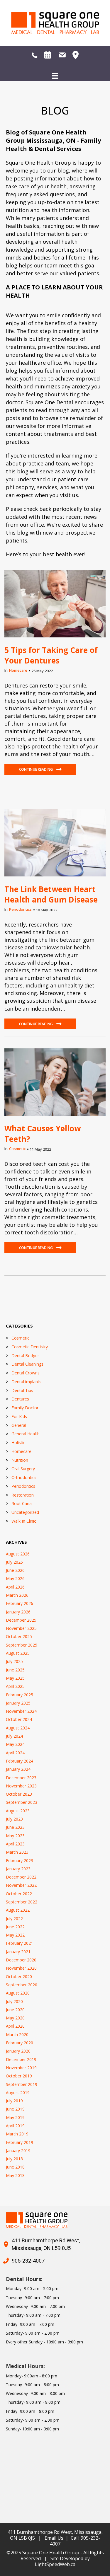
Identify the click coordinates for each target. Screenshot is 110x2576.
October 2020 (19, 1977)
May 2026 (15, 1578)
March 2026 (17, 1595)
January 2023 (18, 1869)
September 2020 (22, 1985)
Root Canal (22, 1503)
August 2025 (18, 1653)
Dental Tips (22, 1390)
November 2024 (21, 1711)
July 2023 (14, 1819)
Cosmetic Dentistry (30, 1347)
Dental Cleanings (27, 1364)
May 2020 (15, 2018)
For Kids (19, 1416)
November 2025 (21, 1628)
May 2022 (15, 1935)
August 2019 (18, 2093)
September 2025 (22, 1645)
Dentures (20, 1399)
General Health (26, 1434)
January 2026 (18, 1612)
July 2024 (14, 1736)
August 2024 (18, 1728)
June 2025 (15, 1670)
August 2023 (18, 1811)
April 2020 (15, 2026)
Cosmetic (17, 1149)
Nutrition (20, 1460)
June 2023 (15, 1827)
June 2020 (15, 2010)
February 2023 (20, 1861)
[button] (40, 769)
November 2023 (21, 1786)
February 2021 (20, 1943)
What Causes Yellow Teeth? (43, 1134)
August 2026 (18, 1554)
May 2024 (15, 1744)
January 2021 (18, 1952)
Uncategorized (25, 1512)
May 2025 (15, 1678)
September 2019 (22, 2084)
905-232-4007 (28, 2261)
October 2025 (19, 1636)
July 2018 (14, 2159)
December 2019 (21, 2059)
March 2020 (17, 2035)
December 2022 (21, 1877)
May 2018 (15, 2175)
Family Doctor (25, 1408)
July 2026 (14, 1562)
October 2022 (19, 1894)
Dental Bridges (26, 1356)
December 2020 (21, 1960)
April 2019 (15, 2126)
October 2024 (19, 1719)
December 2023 (21, 1778)
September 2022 (22, 1902)
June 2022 (15, 1927)
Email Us (54, 2538)
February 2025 (20, 1695)
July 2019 (14, 2101)
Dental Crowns (26, 1373)
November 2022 (21, 1885)
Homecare (18, 670)
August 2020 (18, 1993)
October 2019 (19, 2076)
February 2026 (20, 1603)
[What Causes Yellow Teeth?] (55, 1081)
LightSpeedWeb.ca (55, 2564)
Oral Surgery (23, 1469)
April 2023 (15, 1844)
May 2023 (15, 1836)
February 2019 (20, 2142)
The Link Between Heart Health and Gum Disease (51, 894)
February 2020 (20, 2043)
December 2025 (21, 1620)
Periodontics (20, 909)
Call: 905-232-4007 (75, 2541)
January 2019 (18, 2151)
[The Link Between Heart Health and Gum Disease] (55, 842)
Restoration (23, 1495)
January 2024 (18, 1769)
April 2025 (15, 1686)
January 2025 (18, 1703)
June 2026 (15, 1570)
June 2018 (15, 2167)
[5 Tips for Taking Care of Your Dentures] (55, 603)
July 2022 (14, 1919)
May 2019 (15, 2117)
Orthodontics (24, 1477)
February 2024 (20, 1761)
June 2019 (15, 2109)
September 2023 (22, 1802)
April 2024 (15, 1753)
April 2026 (15, 1587)
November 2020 (21, 1968)
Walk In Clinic (24, 1521)
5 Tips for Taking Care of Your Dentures (51, 655)
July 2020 (14, 2001)
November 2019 (21, 2068)
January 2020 (18, 2051)
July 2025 (14, 1661)
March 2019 (17, 2134)
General (19, 1425)
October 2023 (19, 1794)
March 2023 (17, 1852)
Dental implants (26, 1382)
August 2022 (18, 1910)
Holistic (18, 1443)
